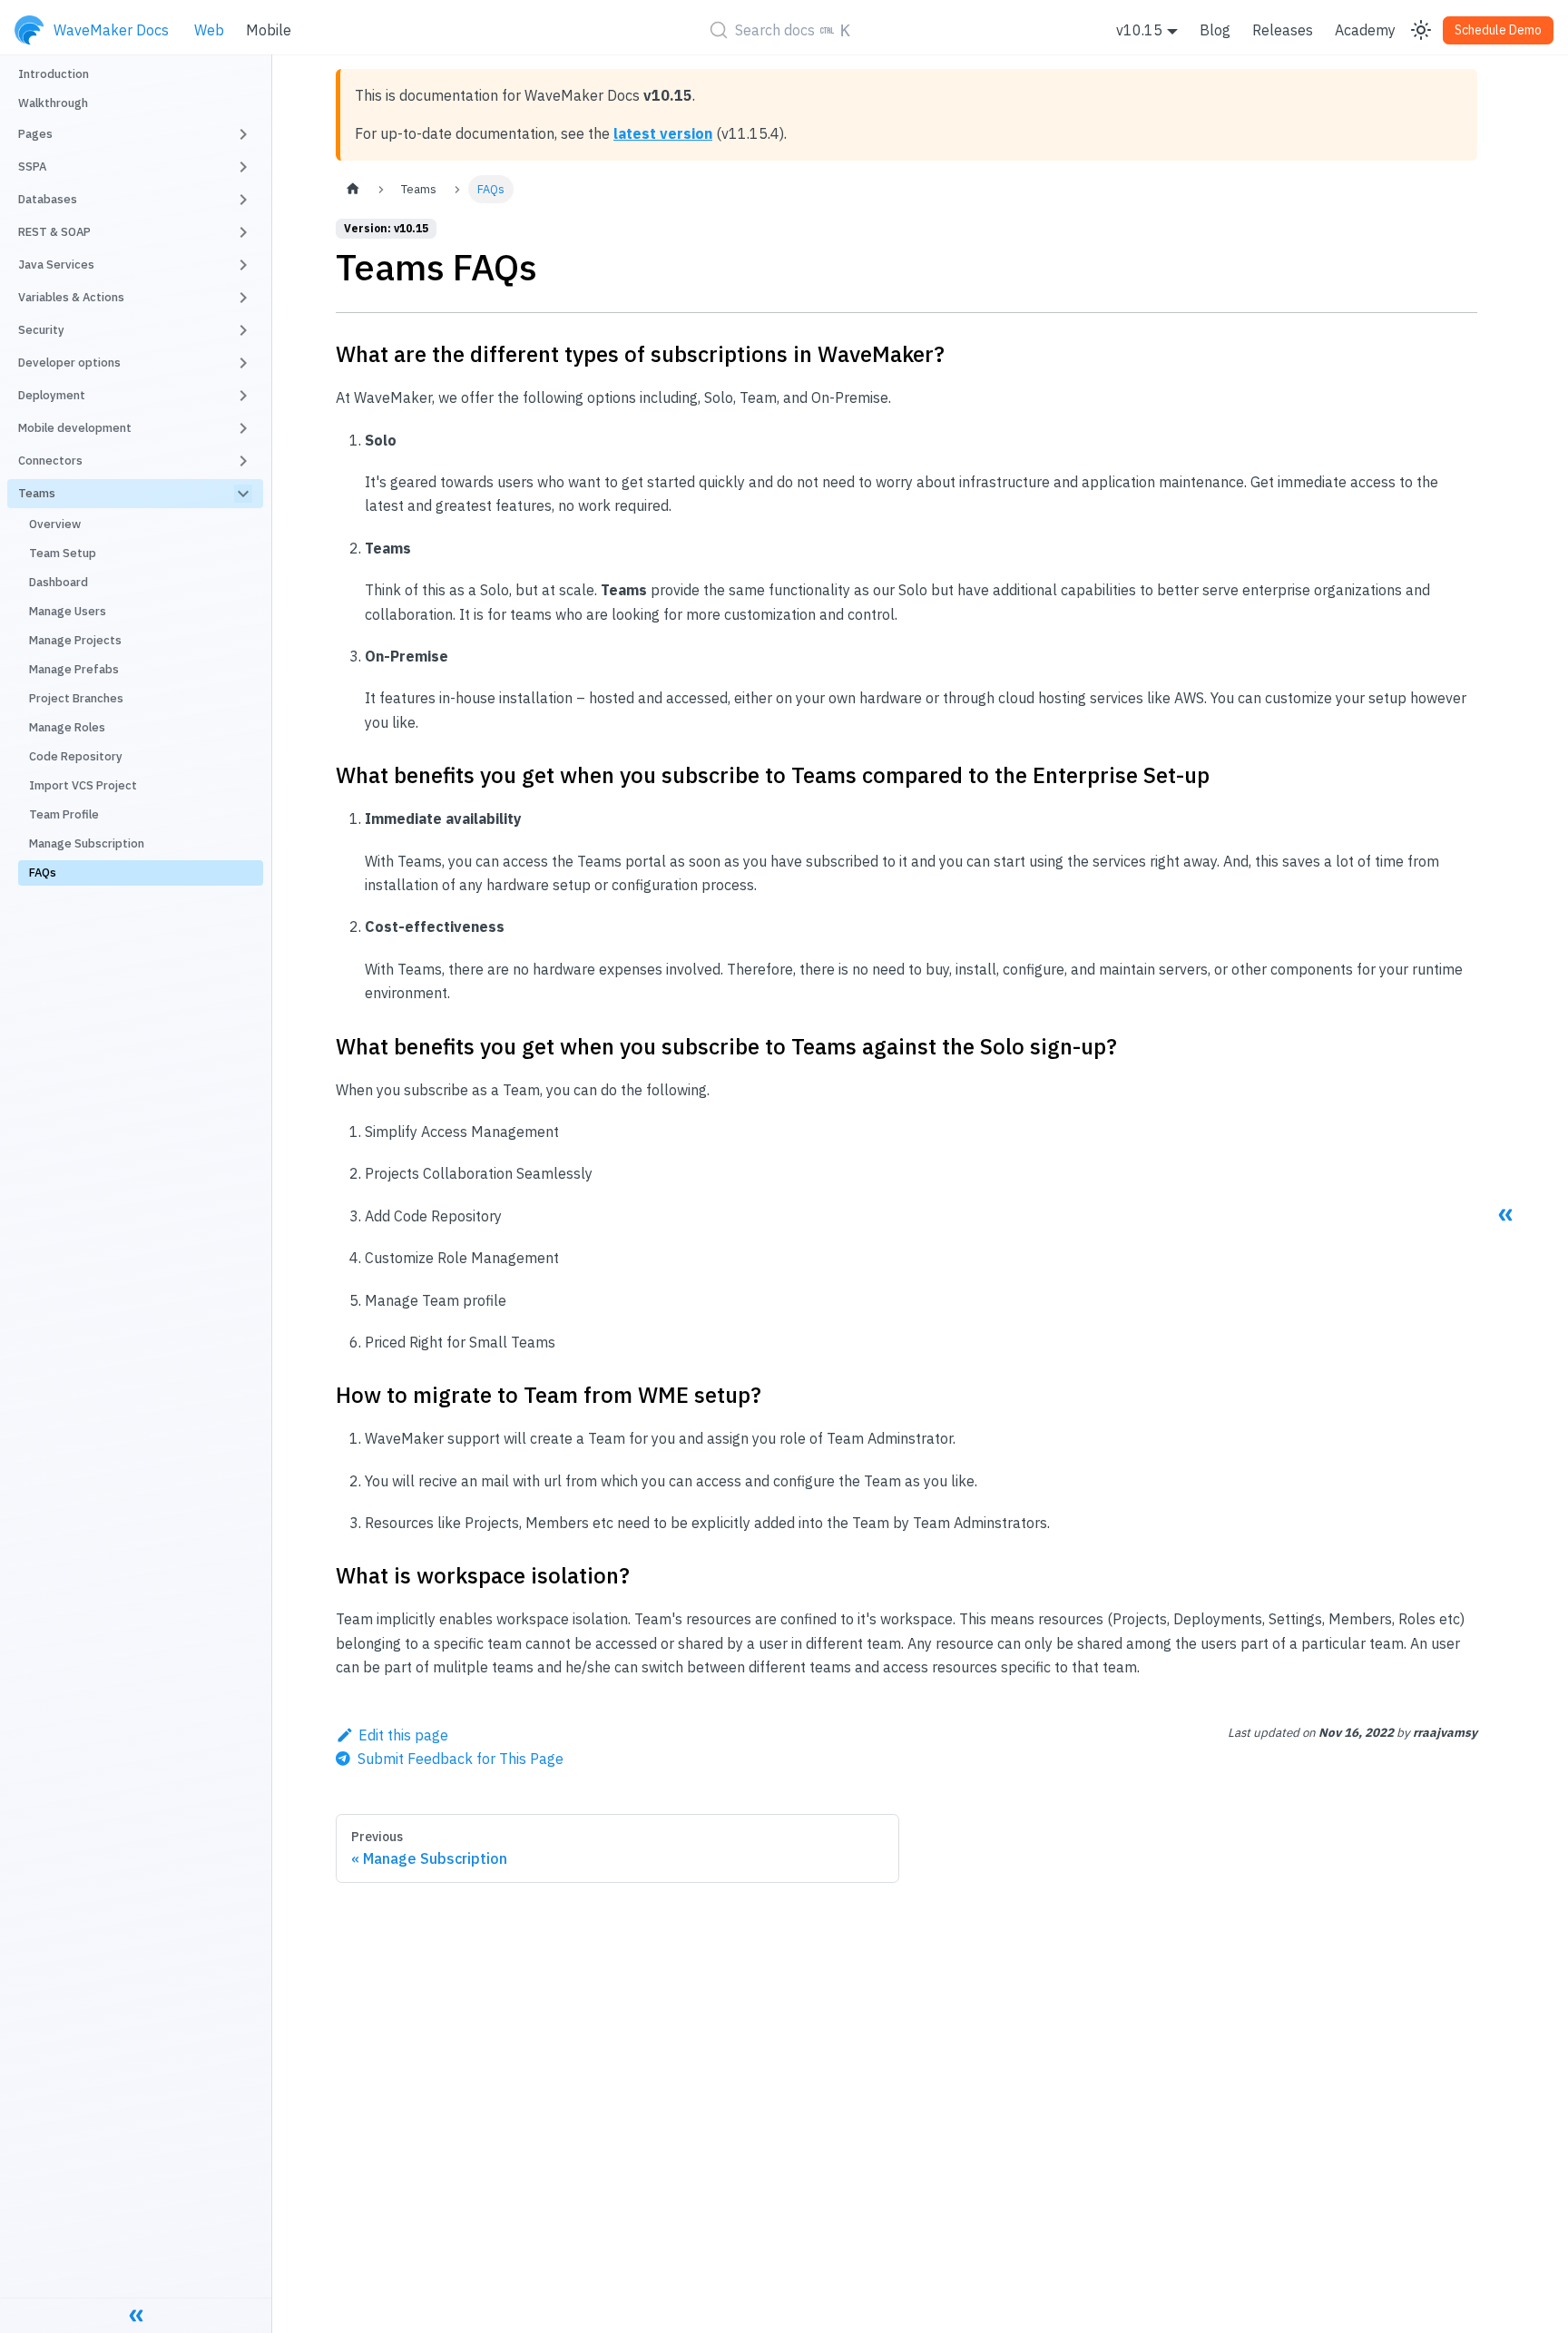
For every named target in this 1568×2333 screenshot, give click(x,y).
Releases (1283, 30)
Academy (1365, 30)
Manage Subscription (87, 843)
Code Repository (76, 756)
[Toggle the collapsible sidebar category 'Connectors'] (243, 461)
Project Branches (76, 698)
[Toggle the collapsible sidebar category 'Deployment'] (243, 396)
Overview (55, 524)
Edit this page (403, 1735)
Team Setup (63, 553)
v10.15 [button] (1139, 30)
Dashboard (59, 582)
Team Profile (64, 814)
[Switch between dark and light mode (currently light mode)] (1421, 30)
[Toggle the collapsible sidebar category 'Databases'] (243, 200)
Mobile (269, 30)
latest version (663, 133)
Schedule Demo (1498, 30)
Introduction (54, 74)
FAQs (43, 872)
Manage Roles (67, 727)
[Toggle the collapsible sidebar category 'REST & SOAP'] (243, 232)
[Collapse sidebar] (136, 2315)
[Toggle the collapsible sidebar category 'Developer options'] (243, 363)
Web (209, 30)
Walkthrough (53, 103)
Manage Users (68, 611)
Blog (1215, 30)
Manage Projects (75, 640)
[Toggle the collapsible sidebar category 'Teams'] (243, 494)
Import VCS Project (83, 785)
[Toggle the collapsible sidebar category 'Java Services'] (243, 265)
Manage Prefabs (74, 669)
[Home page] (353, 189)
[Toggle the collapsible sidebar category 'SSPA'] (243, 167)
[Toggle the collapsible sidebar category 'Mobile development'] (243, 428)
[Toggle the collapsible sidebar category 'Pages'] (243, 134)
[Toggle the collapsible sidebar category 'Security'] (243, 330)
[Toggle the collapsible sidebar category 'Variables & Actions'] (243, 298)
